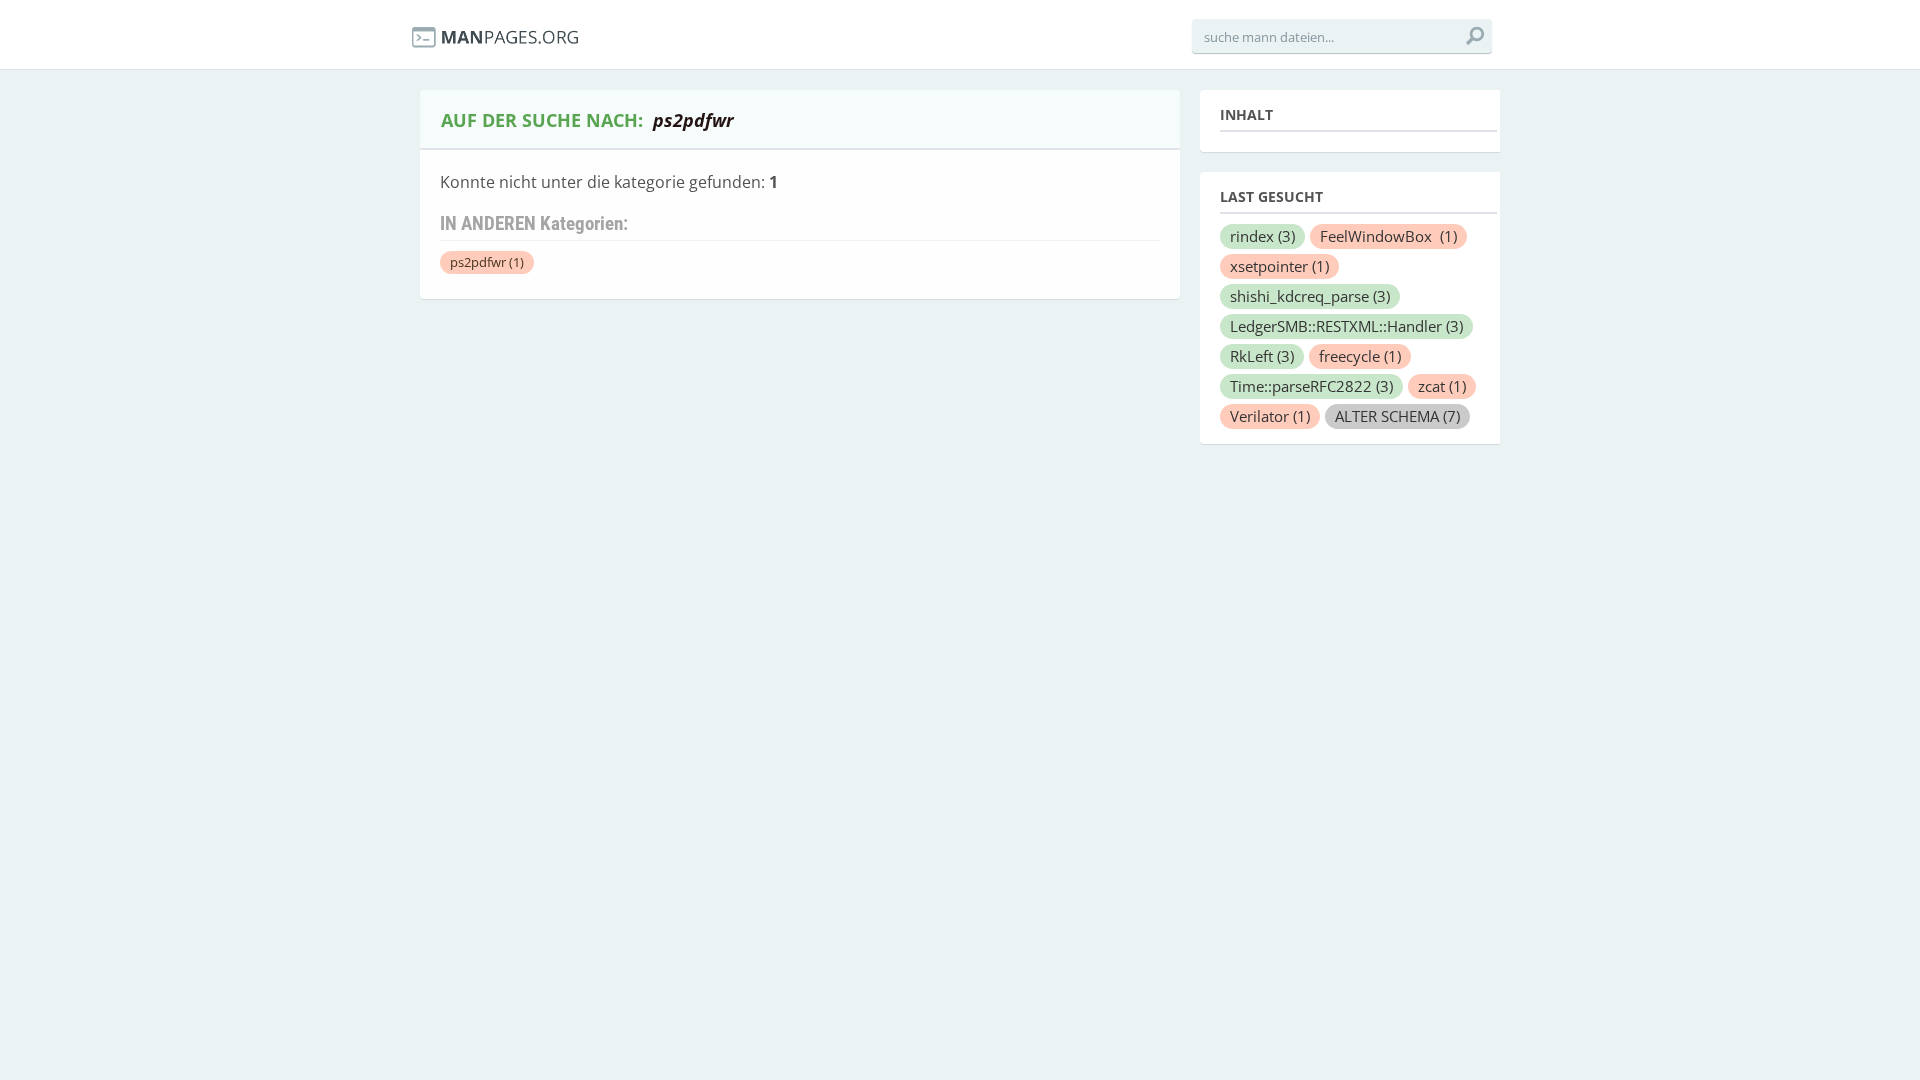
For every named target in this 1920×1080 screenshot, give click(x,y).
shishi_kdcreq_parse (1310, 296)
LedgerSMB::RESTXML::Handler (1346, 326)
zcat (1442, 386)
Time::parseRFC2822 (1311, 386)
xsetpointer (1279, 266)
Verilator (1270, 416)
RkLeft (1262, 356)
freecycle (1360, 356)
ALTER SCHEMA (1397, 416)
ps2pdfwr (487, 262)
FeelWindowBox (1388, 236)
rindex (1262, 236)
